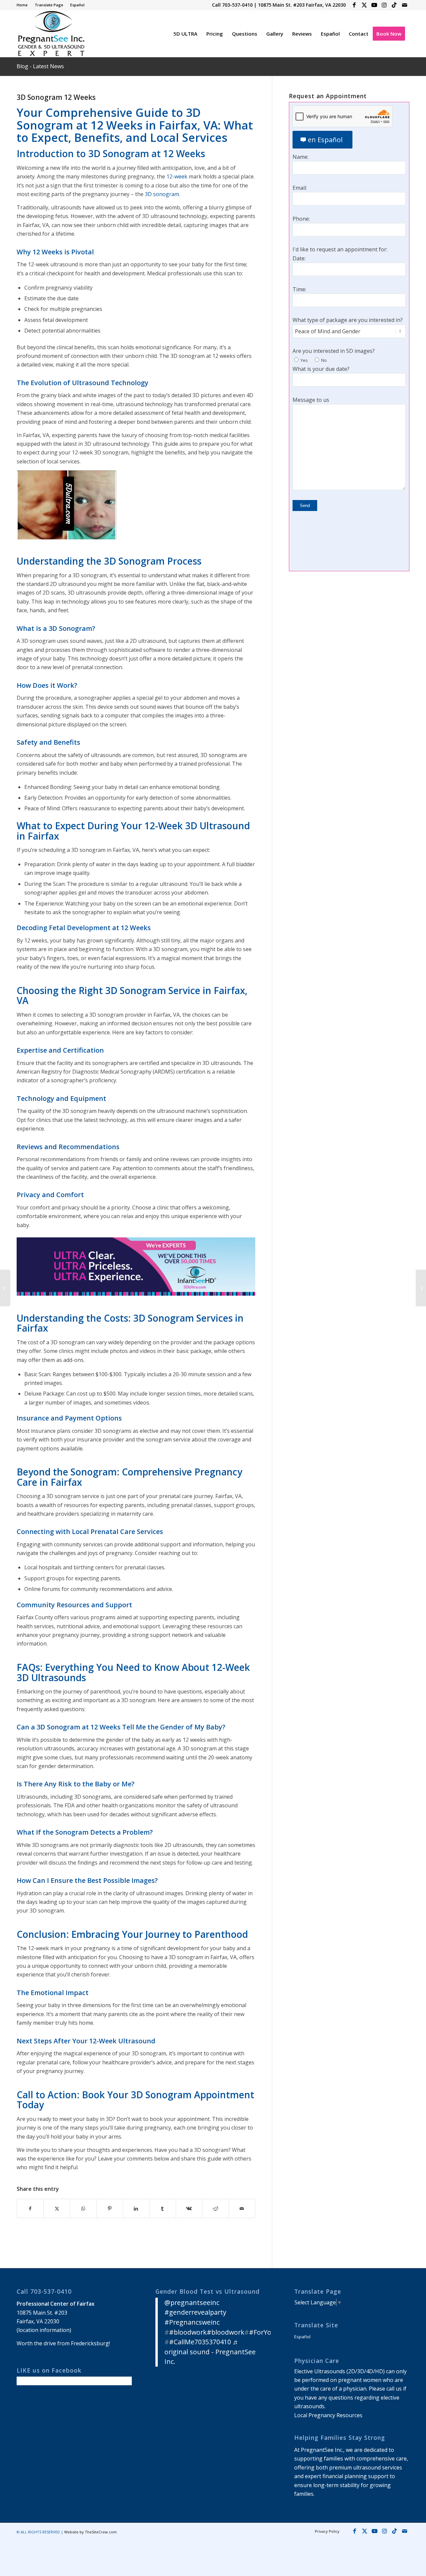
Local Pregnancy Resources (328, 2415)
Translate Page (49, 5)
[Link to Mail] (404, 5)
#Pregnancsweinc (192, 2322)
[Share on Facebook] (30, 2208)
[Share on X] (57, 2208)
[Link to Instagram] (384, 5)
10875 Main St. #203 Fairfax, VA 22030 (302, 5)
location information (44, 2330)
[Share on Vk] (189, 2208)
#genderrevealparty (195, 2312)
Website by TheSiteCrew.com (91, 2532)
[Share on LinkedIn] (136, 2208)
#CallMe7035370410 (200, 2342)
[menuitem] (24, 5)
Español (77, 5)
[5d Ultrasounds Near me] (5, 1288)
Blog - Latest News (40, 66)
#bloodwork (188, 2332)
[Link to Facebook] (354, 5)
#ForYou (262, 2332)
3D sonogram (162, 194)
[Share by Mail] (242, 2208)
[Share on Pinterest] (109, 2208)
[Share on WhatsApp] (83, 2208)
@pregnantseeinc (192, 2303)
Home (22, 5)
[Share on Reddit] (215, 2208)
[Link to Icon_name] (394, 5)
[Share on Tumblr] (162, 2208)
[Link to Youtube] (374, 5)
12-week (177, 176)
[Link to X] (364, 5)
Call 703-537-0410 (232, 5)
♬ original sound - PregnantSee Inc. (210, 2352)
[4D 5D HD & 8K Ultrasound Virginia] (51, 34)
